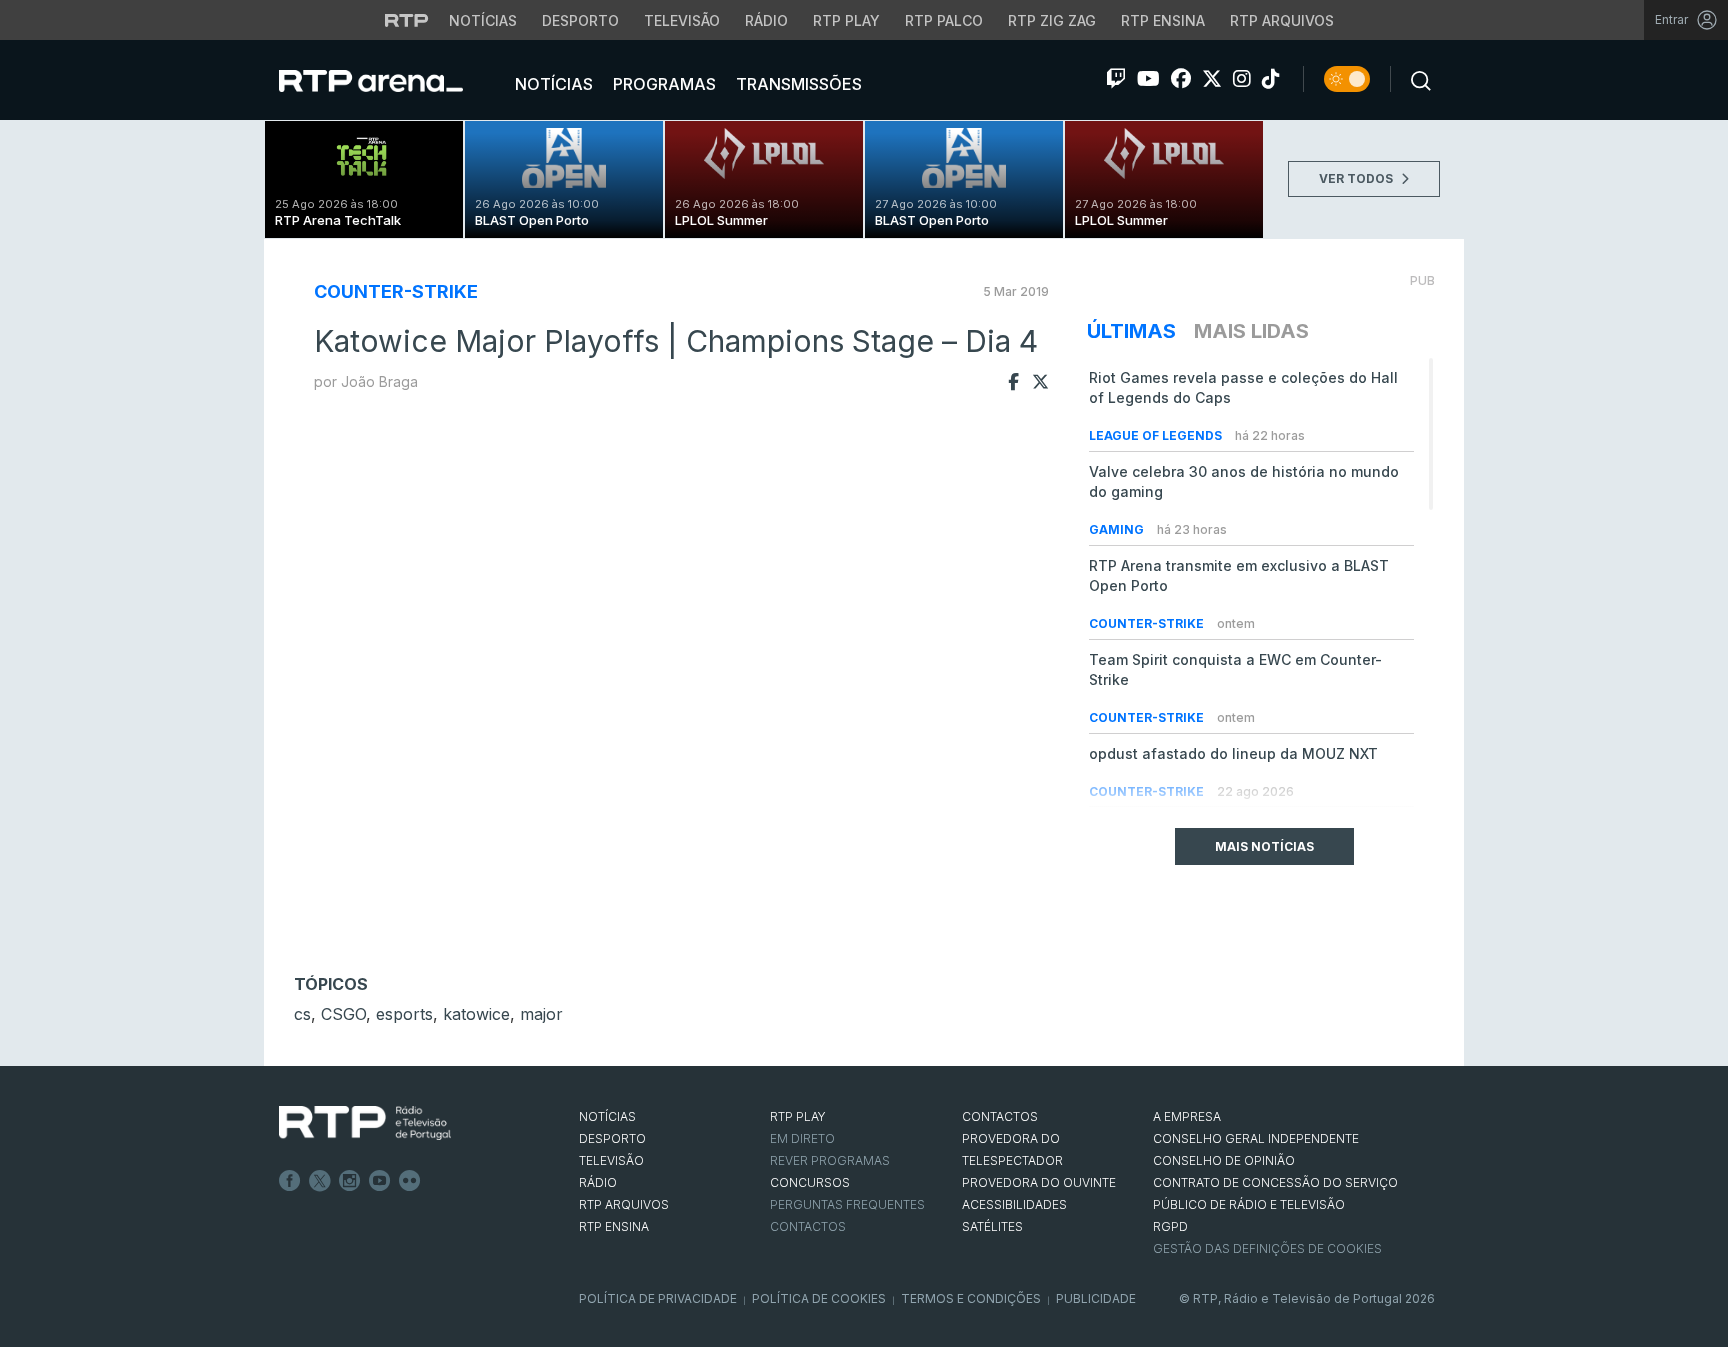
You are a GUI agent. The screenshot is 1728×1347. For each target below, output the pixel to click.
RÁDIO (598, 1182)
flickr (410, 1181)
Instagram (350, 1181)
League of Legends (1157, 435)
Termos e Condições (971, 1298)
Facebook (290, 1181)
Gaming (1118, 529)
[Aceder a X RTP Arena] (1212, 79)
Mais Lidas (1251, 331)
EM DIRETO (802, 1138)
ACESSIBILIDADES (1014, 1204)
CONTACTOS (1000, 1116)
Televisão (682, 20)
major (541, 1014)
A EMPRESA (1187, 1116)
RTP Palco (944, 20)
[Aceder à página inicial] (391, 80)
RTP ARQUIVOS (624, 1204)
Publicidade (1096, 1298)
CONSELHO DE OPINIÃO (1224, 1160)
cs (302, 1014)
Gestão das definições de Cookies (1267, 1248)
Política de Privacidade (658, 1298)
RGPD (1170, 1226)
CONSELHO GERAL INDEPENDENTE (1256, 1138)
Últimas (1131, 331)
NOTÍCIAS (607, 1116)
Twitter (320, 1181)
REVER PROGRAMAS (830, 1160)
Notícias (483, 20)
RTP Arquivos (1282, 20)
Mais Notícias (1264, 846)
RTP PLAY (798, 1116)
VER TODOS (1357, 178)
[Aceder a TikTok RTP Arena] (1271, 79)
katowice (476, 1014)
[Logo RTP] (365, 1123)
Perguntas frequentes (847, 1204)
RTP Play (846, 20)
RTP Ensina (1163, 20)
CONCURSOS (810, 1182)
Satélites (992, 1226)
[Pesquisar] (1415, 79)
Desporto (580, 20)
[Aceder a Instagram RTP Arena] (1242, 79)
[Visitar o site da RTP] (407, 20)
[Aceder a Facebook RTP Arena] (1181, 79)
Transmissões (797, 84)
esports (404, 1014)
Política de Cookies (819, 1298)
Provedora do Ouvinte (1039, 1182)
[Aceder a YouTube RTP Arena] (1148, 79)
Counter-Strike (396, 291)
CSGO (343, 1014)
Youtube (380, 1181)
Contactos (808, 1226)
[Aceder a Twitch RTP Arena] (1116, 79)
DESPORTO (612, 1138)
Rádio (766, 20)
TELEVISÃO (611, 1160)
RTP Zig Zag (1052, 20)
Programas (662, 84)
